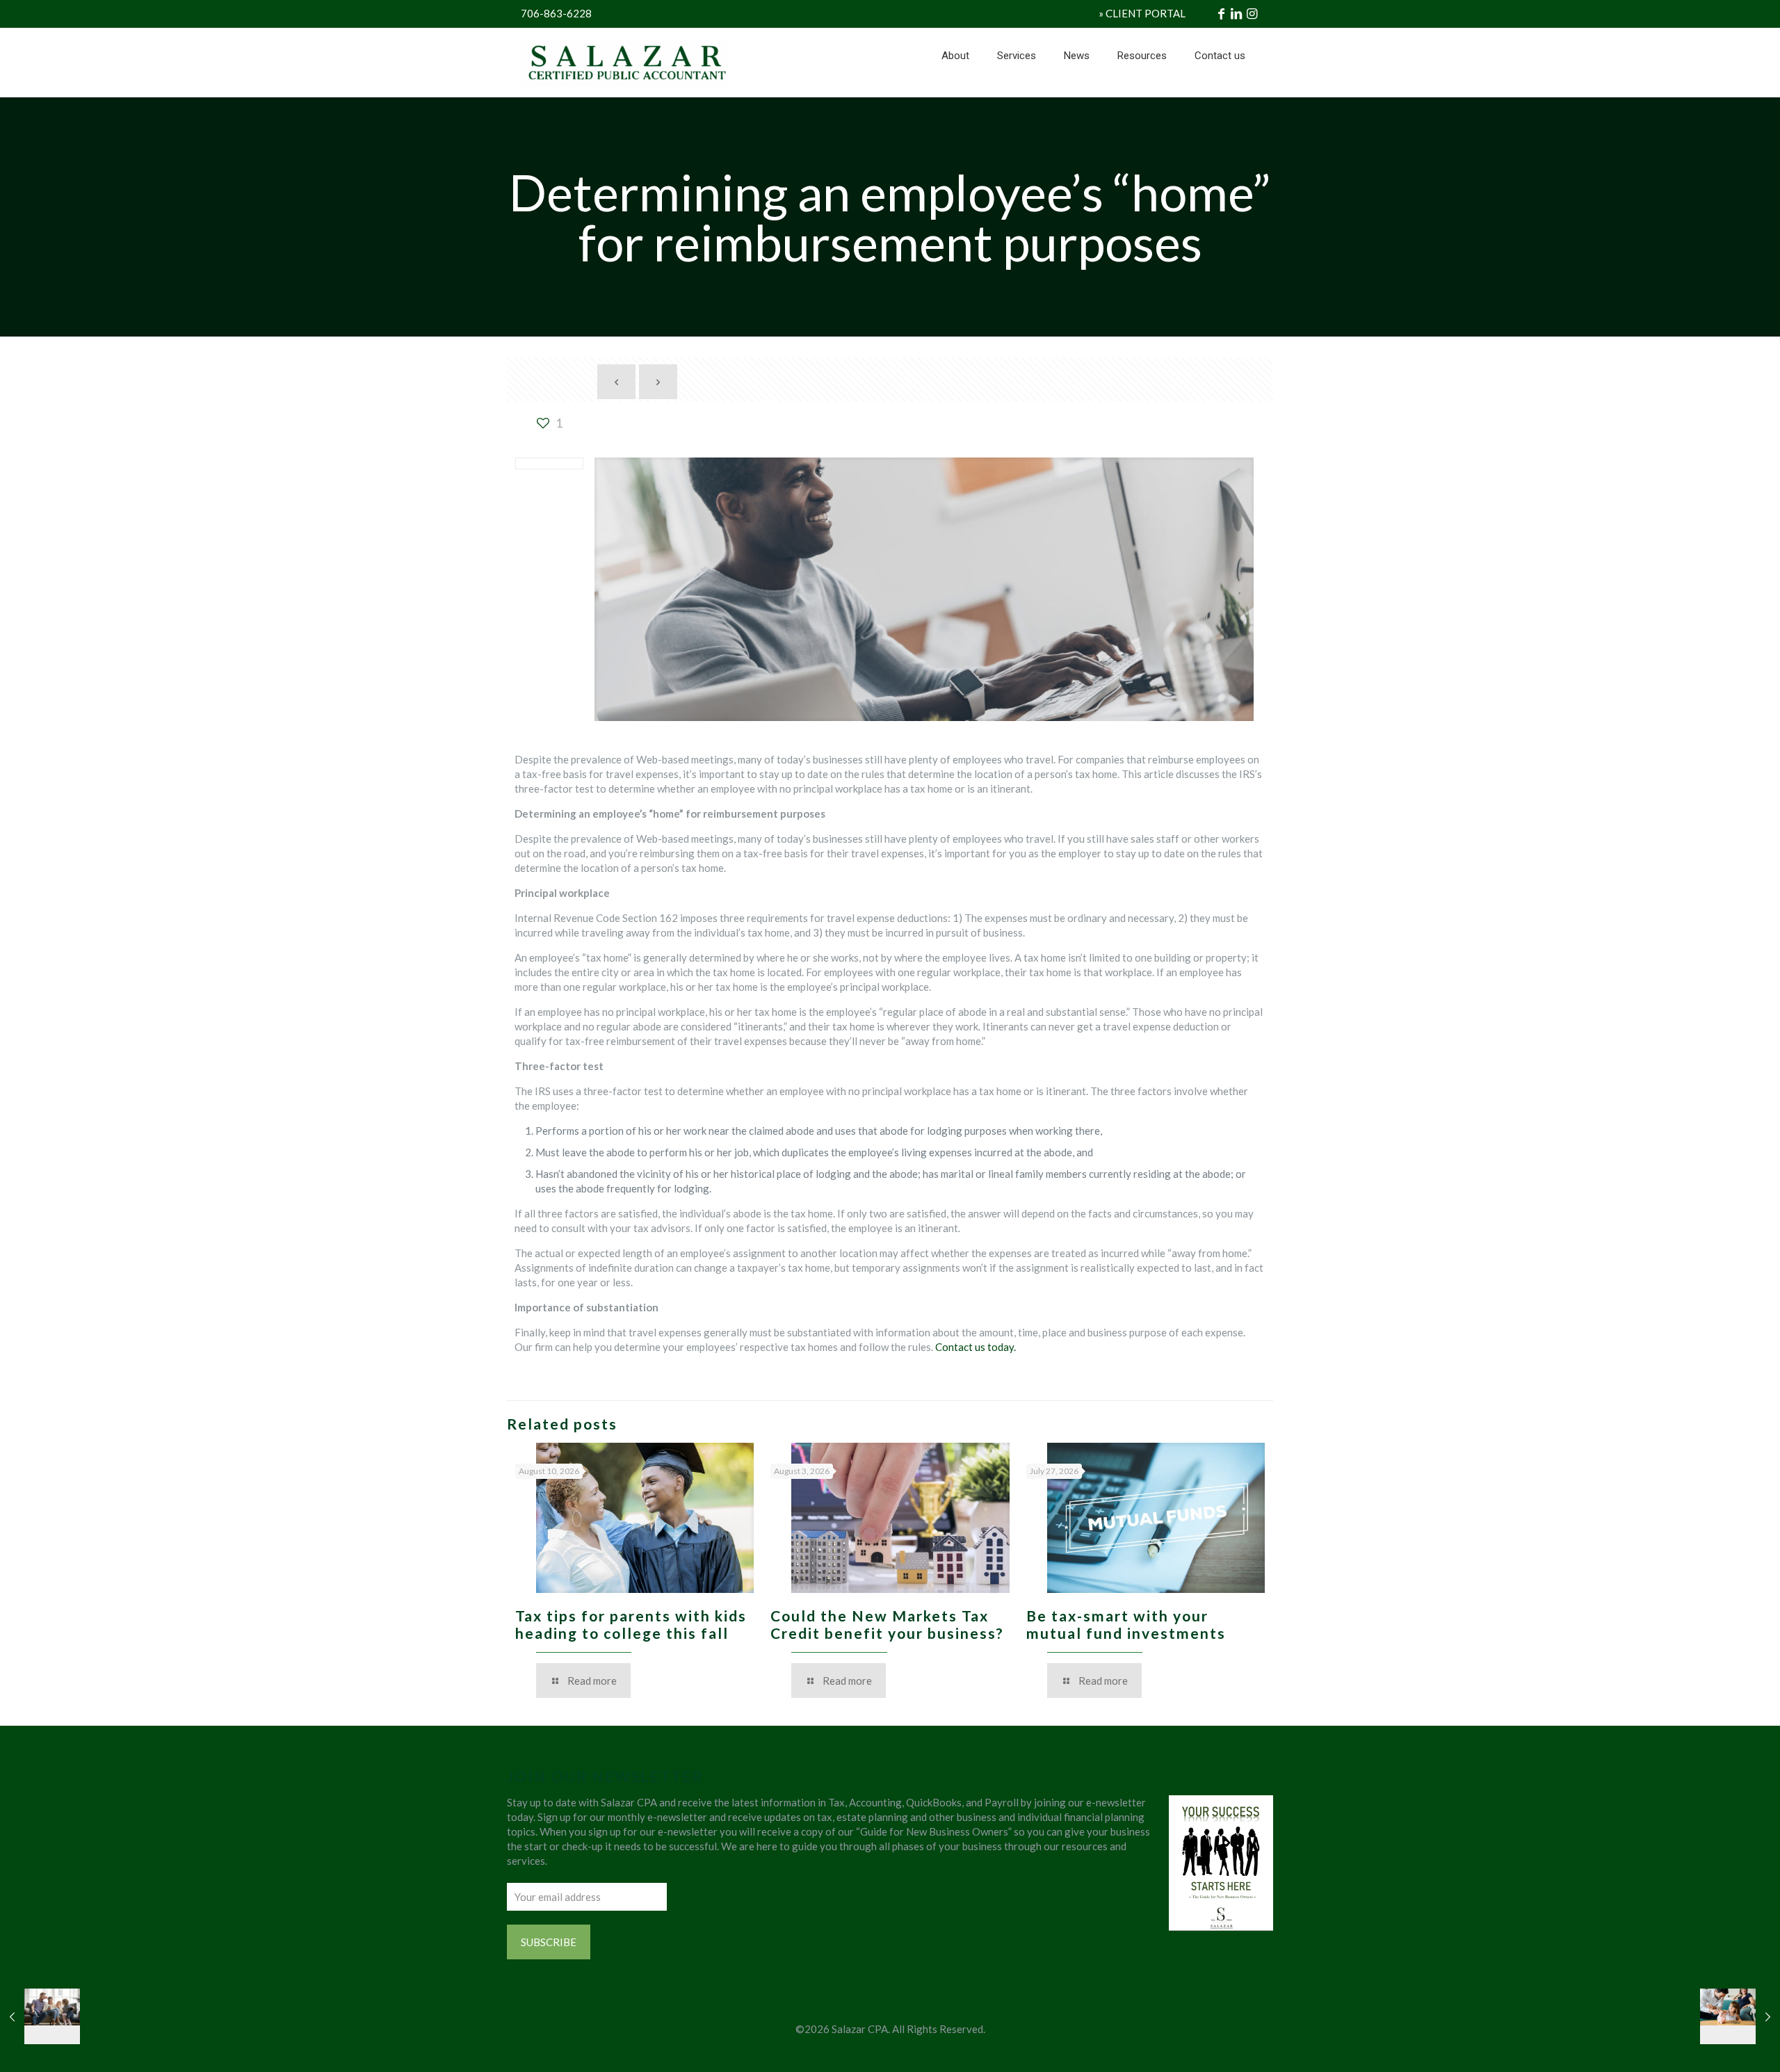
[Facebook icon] (876, 2050)
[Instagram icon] (905, 2050)
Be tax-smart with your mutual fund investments (1126, 1624)
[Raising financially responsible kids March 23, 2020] (1740, 2016)
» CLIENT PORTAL (1142, 13)
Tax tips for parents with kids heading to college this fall (631, 1624)
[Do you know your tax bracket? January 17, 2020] (40, 2016)
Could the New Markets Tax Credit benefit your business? (887, 1624)
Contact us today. (976, 1347)
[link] (1017, 90)
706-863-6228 (556, 13)
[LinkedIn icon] (890, 2050)
